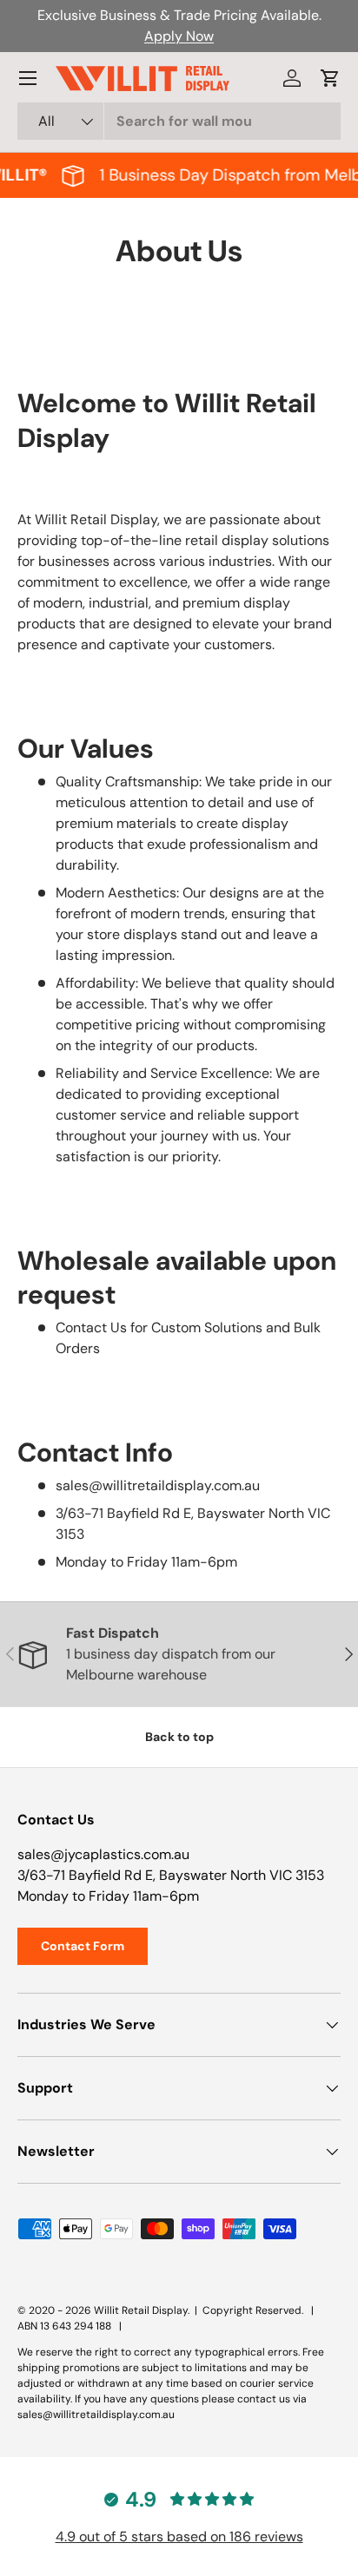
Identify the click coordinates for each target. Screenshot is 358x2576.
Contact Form (83, 1946)
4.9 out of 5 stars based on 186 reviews (179, 2537)
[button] (330, 78)
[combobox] (179, 121)
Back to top (179, 1737)
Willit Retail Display (141, 2310)
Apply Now (179, 36)
